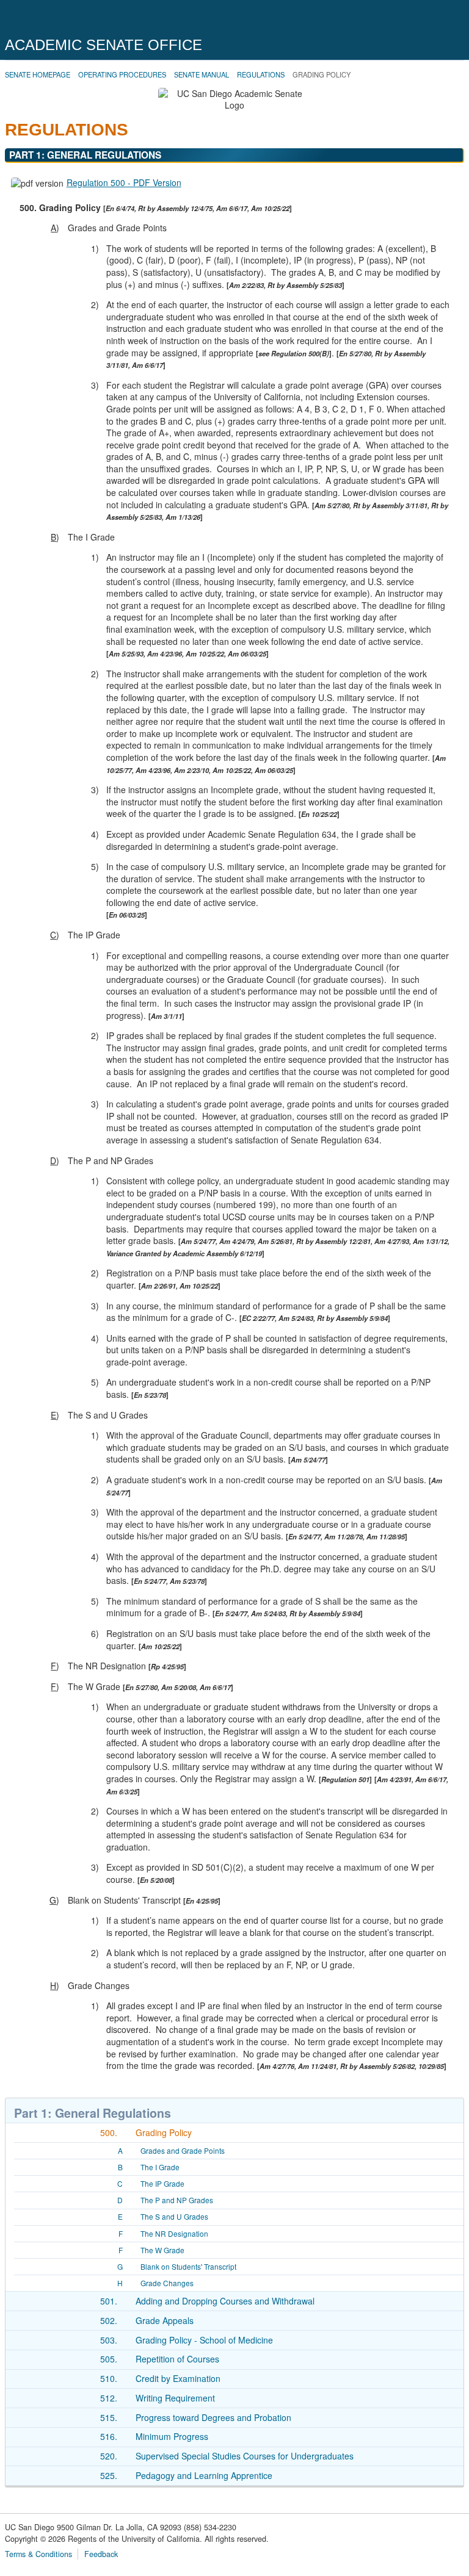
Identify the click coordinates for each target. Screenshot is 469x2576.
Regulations (261, 74)
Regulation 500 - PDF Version (124, 182)
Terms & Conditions (38, 2554)
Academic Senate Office (104, 45)
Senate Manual (202, 74)
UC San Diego (75, 20)
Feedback (101, 2554)
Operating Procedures (122, 74)
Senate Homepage (38, 74)
